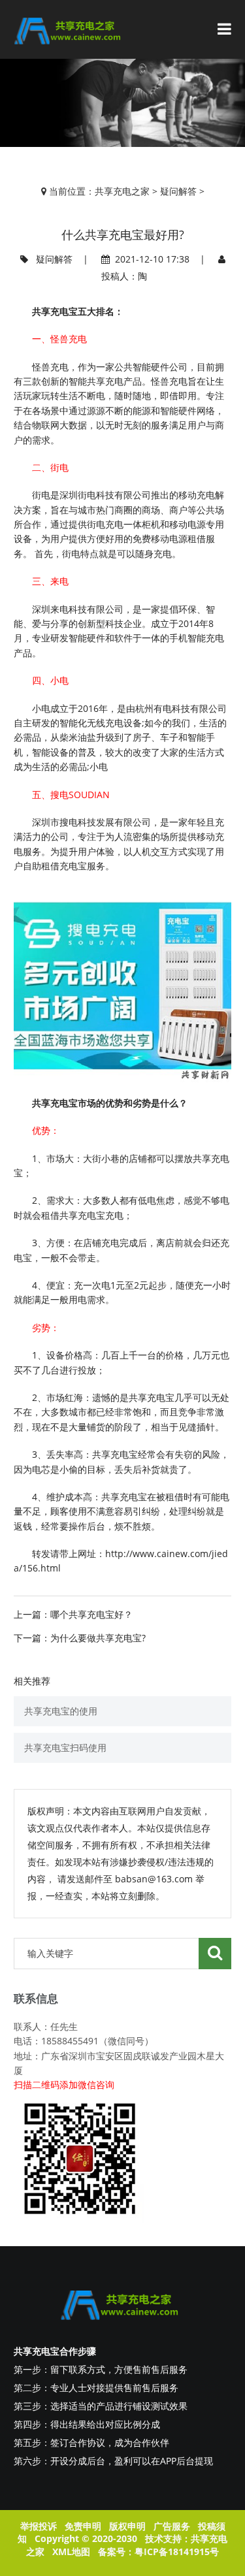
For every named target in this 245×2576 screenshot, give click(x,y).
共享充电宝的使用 (61, 1711)
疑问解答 (178, 191)
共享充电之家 (122, 191)
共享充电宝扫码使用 (65, 1747)
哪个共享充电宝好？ (91, 1614)
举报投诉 (39, 2526)
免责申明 (83, 2526)
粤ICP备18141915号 (177, 2552)
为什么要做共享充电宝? (98, 1638)
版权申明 (127, 2526)
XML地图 (71, 2552)
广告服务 (172, 2526)
